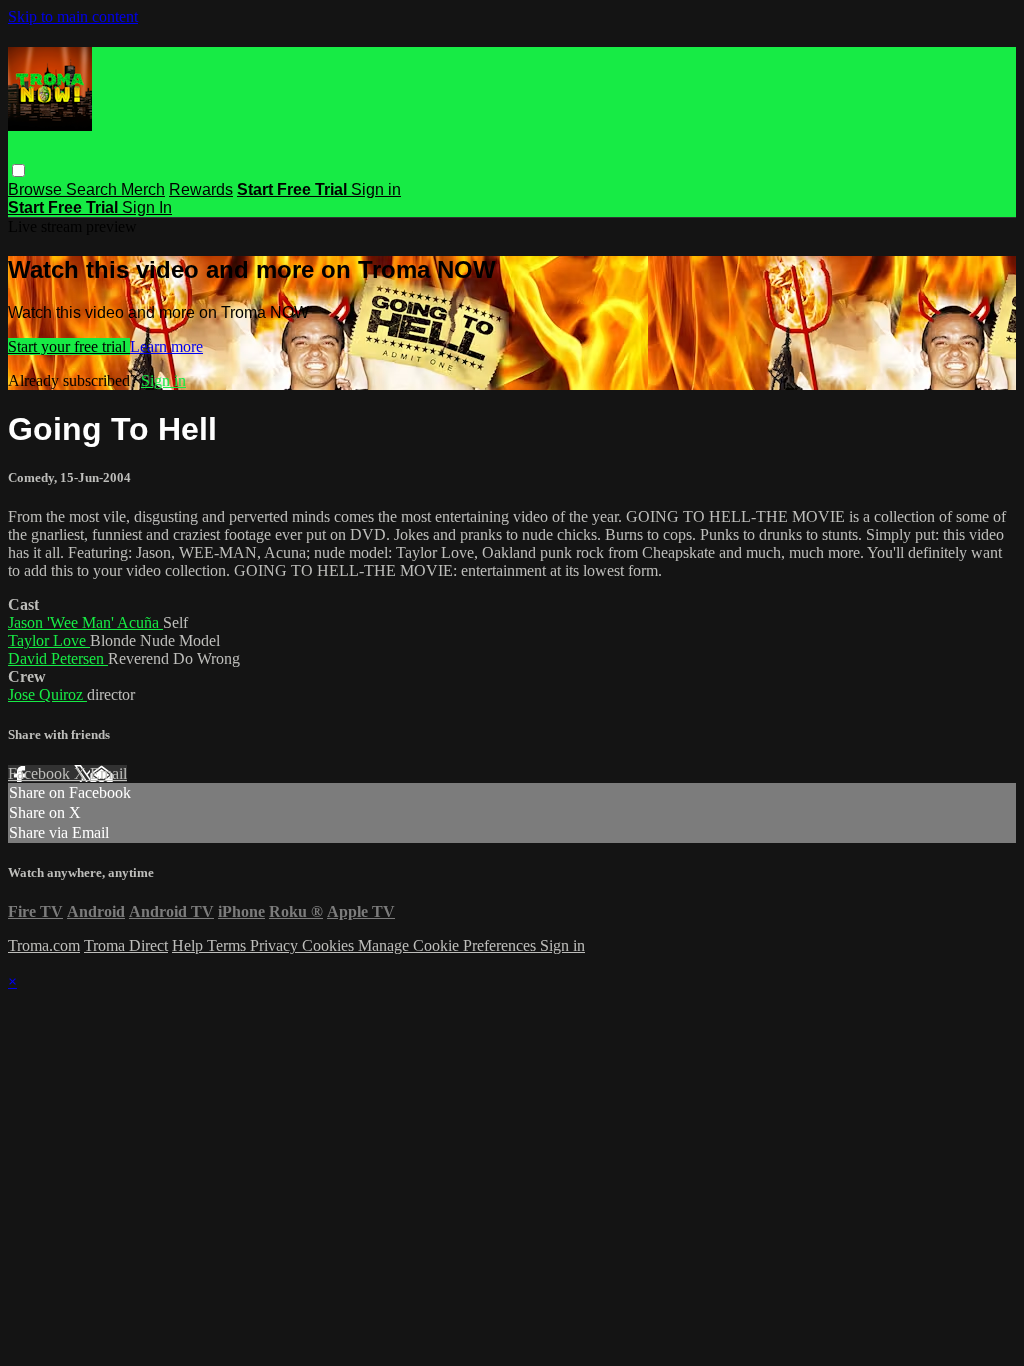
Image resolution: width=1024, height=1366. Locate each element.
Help (189, 945)
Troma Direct (126, 945)
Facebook (41, 773)
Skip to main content (73, 16)
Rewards (201, 189)
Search (93, 189)
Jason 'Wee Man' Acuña (85, 622)
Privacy (276, 945)
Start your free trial (69, 346)
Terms (228, 945)
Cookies (330, 945)
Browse (37, 189)
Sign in (376, 189)
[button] (18, 170)
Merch (143, 189)
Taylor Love (49, 640)
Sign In (147, 207)
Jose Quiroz (47, 694)
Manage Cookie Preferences (449, 945)
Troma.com (44, 945)
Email (108, 773)
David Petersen (58, 658)
